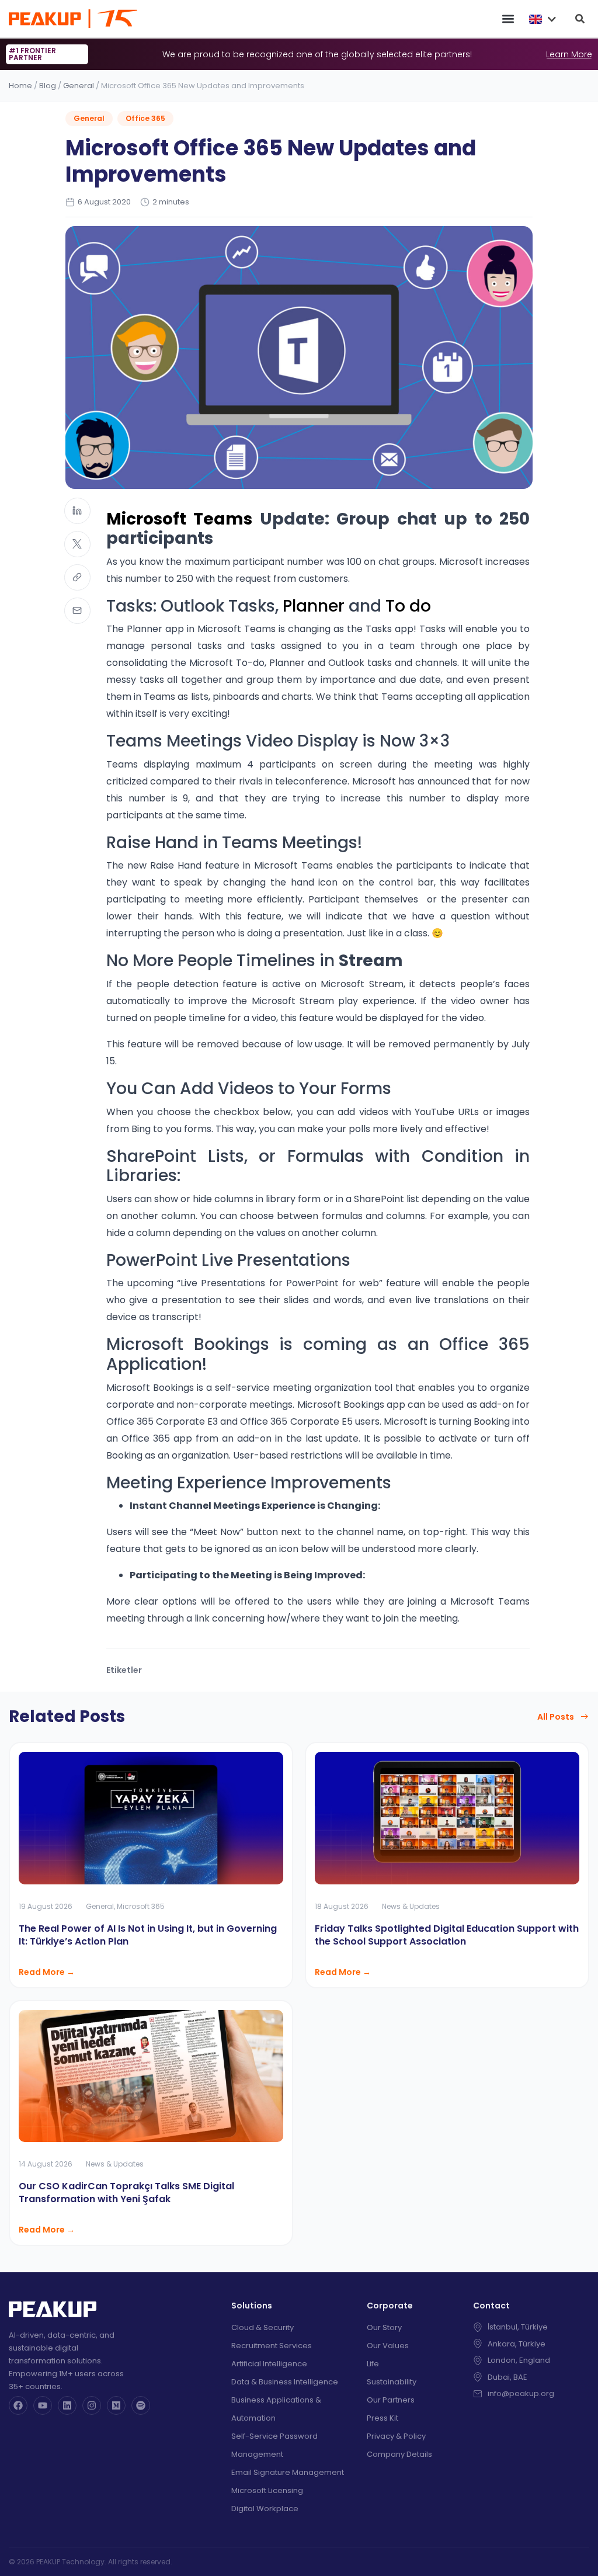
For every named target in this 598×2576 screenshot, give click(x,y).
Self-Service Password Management (274, 2445)
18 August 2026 (342, 1906)
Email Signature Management (288, 2472)
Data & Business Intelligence (285, 2382)
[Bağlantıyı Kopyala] (77, 577)
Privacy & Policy (396, 2436)
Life (373, 2364)
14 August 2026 (46, 2164)
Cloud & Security (263, 2327)
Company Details (399, 2454)
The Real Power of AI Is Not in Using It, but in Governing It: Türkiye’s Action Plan (148, 1935)
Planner (314, 606)
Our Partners (391, 2400)
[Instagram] (92, 2405)
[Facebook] (18, 2405)
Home (20, 86)
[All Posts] (585, 1717)
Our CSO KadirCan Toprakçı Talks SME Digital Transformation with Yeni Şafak (126, 2193)
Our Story (384, 2327)
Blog (48, 86)
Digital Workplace (265, 2509)
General (79, 86)
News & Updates (411, 1906)
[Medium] (116, 2405)
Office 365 (145, 118)
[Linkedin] (67, 2405)
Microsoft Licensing (267, 2490)
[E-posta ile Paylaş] (77, 611)
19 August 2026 (46, 1906)
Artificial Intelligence (269, 2364)
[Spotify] (141, 2405)
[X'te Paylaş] (77, 544)
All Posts (556, 1717)
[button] (508, 19)
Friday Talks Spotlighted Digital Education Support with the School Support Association (447, 1935)
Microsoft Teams (179, 519)
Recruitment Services (272, 2346)
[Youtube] (43, 2405)
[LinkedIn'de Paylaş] (77, 511)
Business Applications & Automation (276, 2409)
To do (408, 606)
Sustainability (392, 2382)
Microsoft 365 (141, 1906)
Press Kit (383, 2418)
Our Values (388, 2346)
